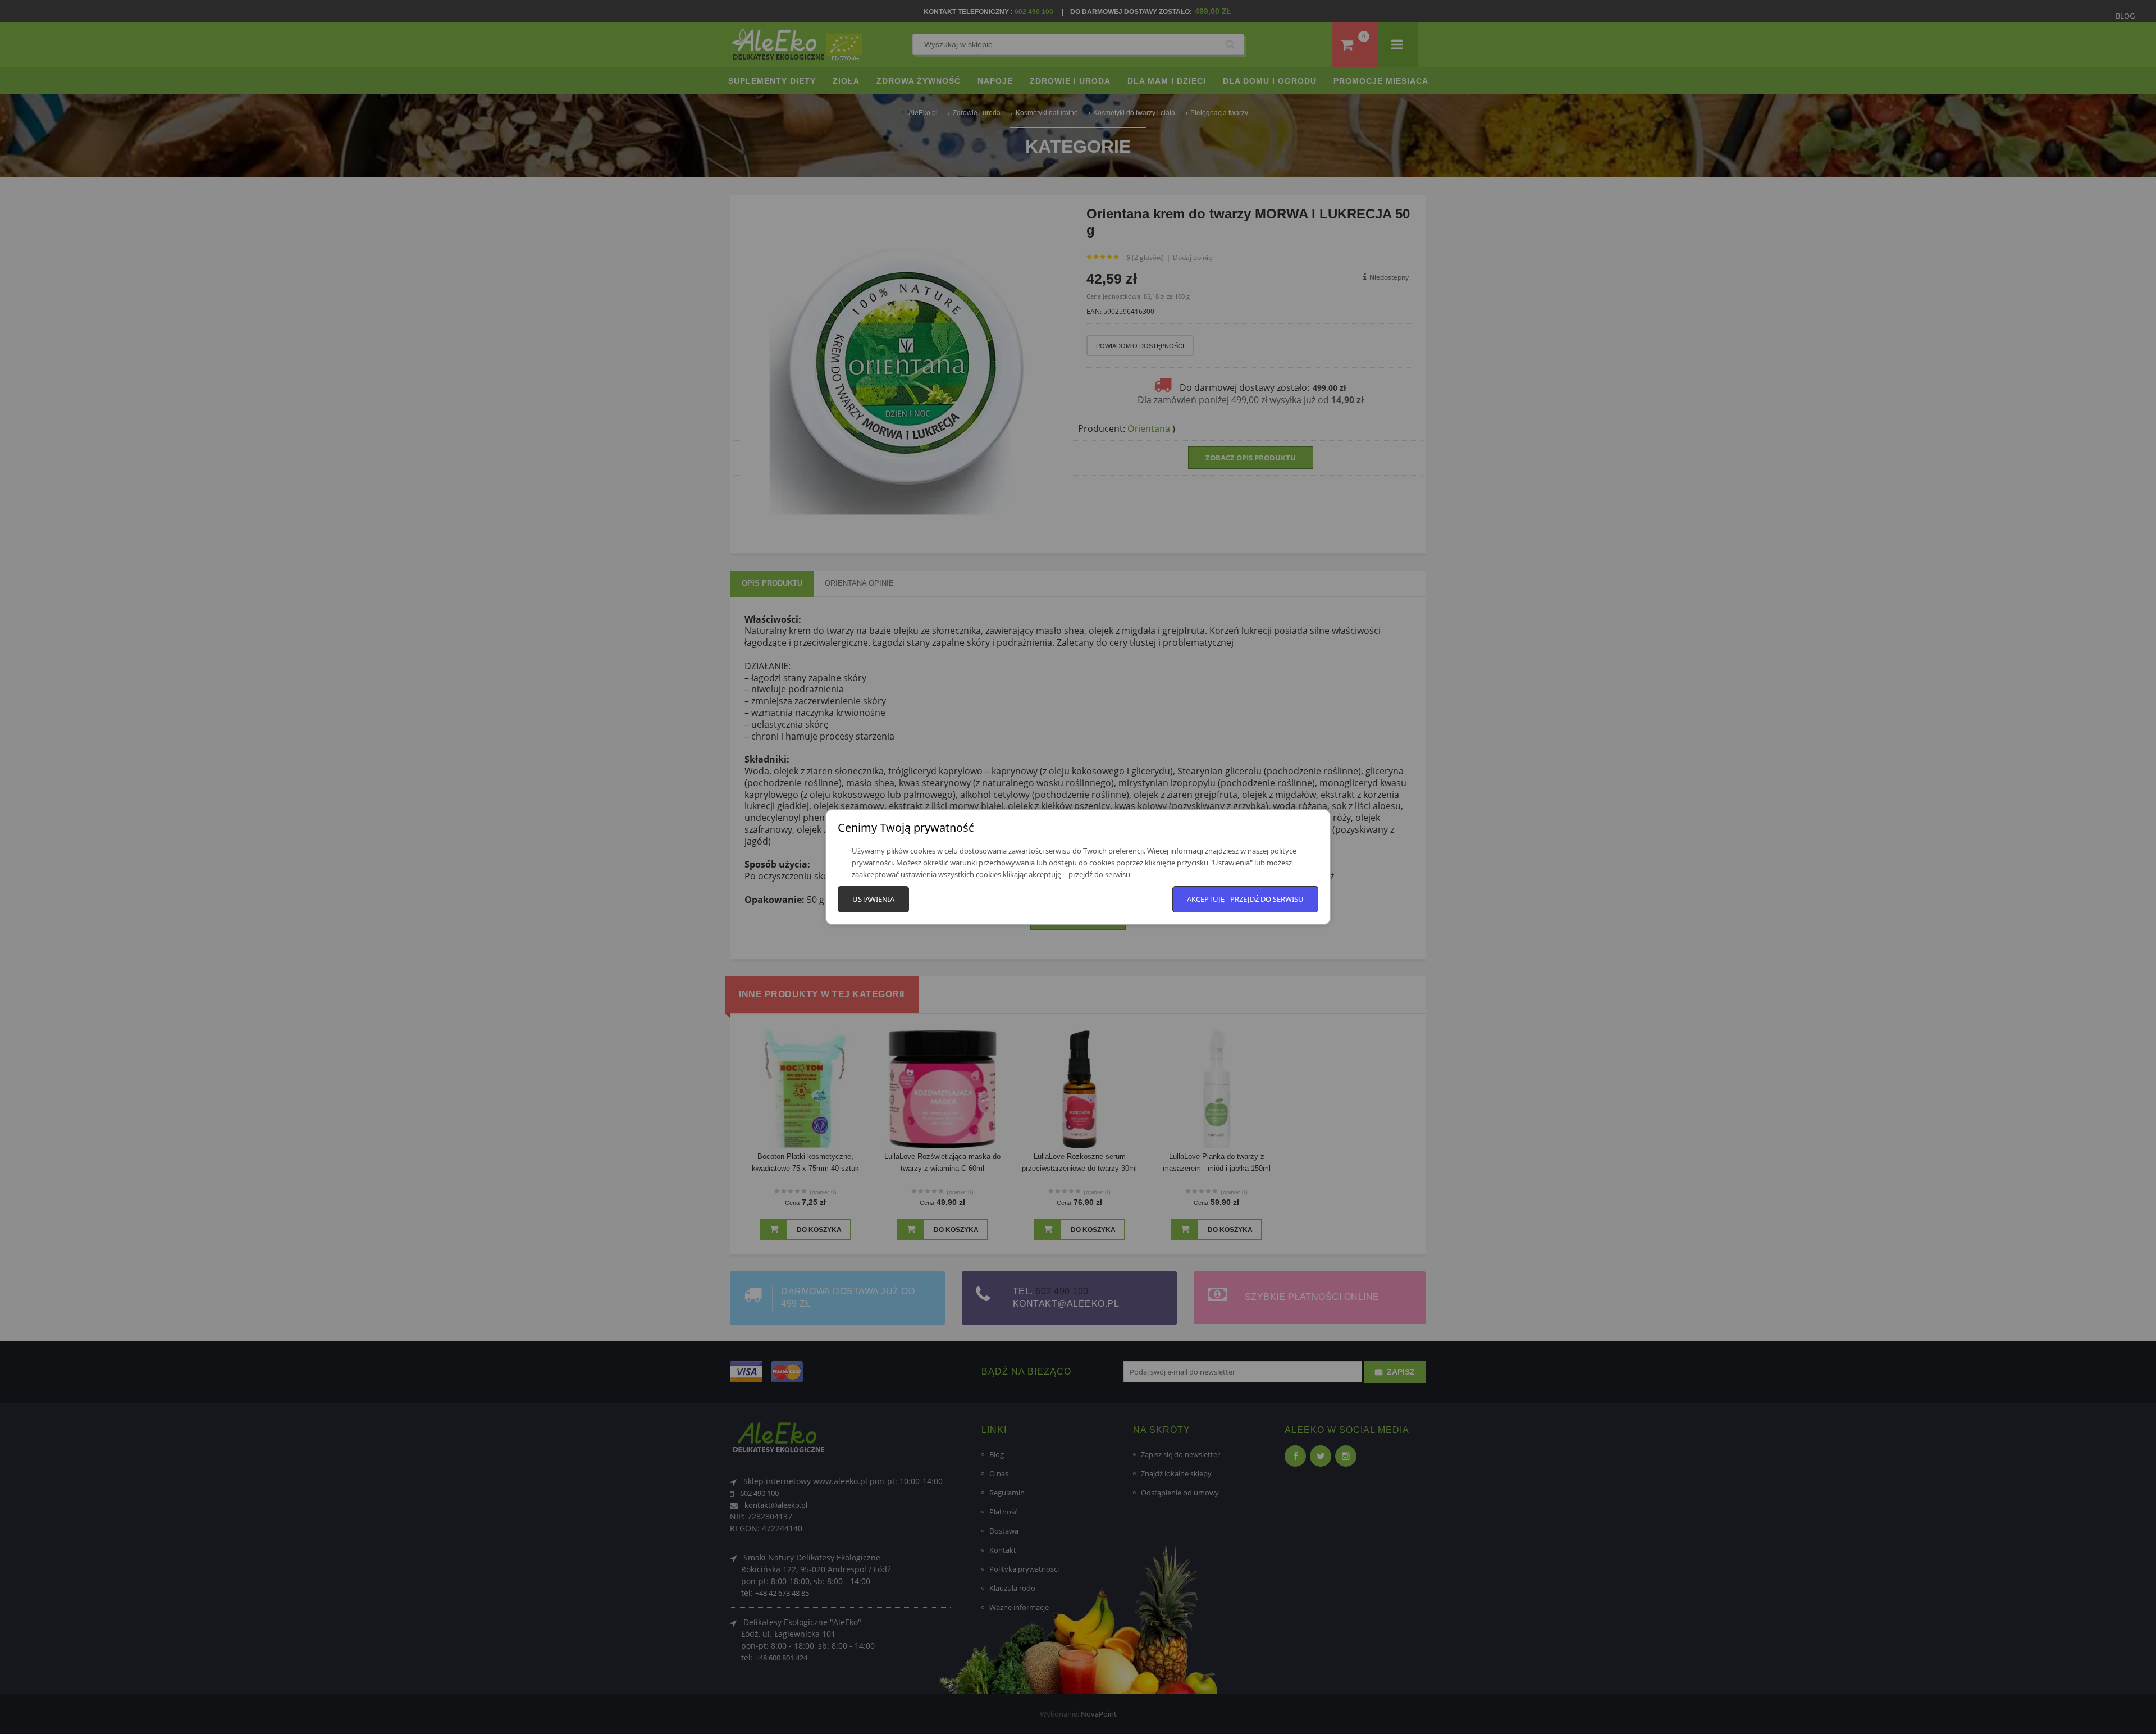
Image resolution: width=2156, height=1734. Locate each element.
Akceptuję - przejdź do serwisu (1245, 899)
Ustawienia (873, 899)
